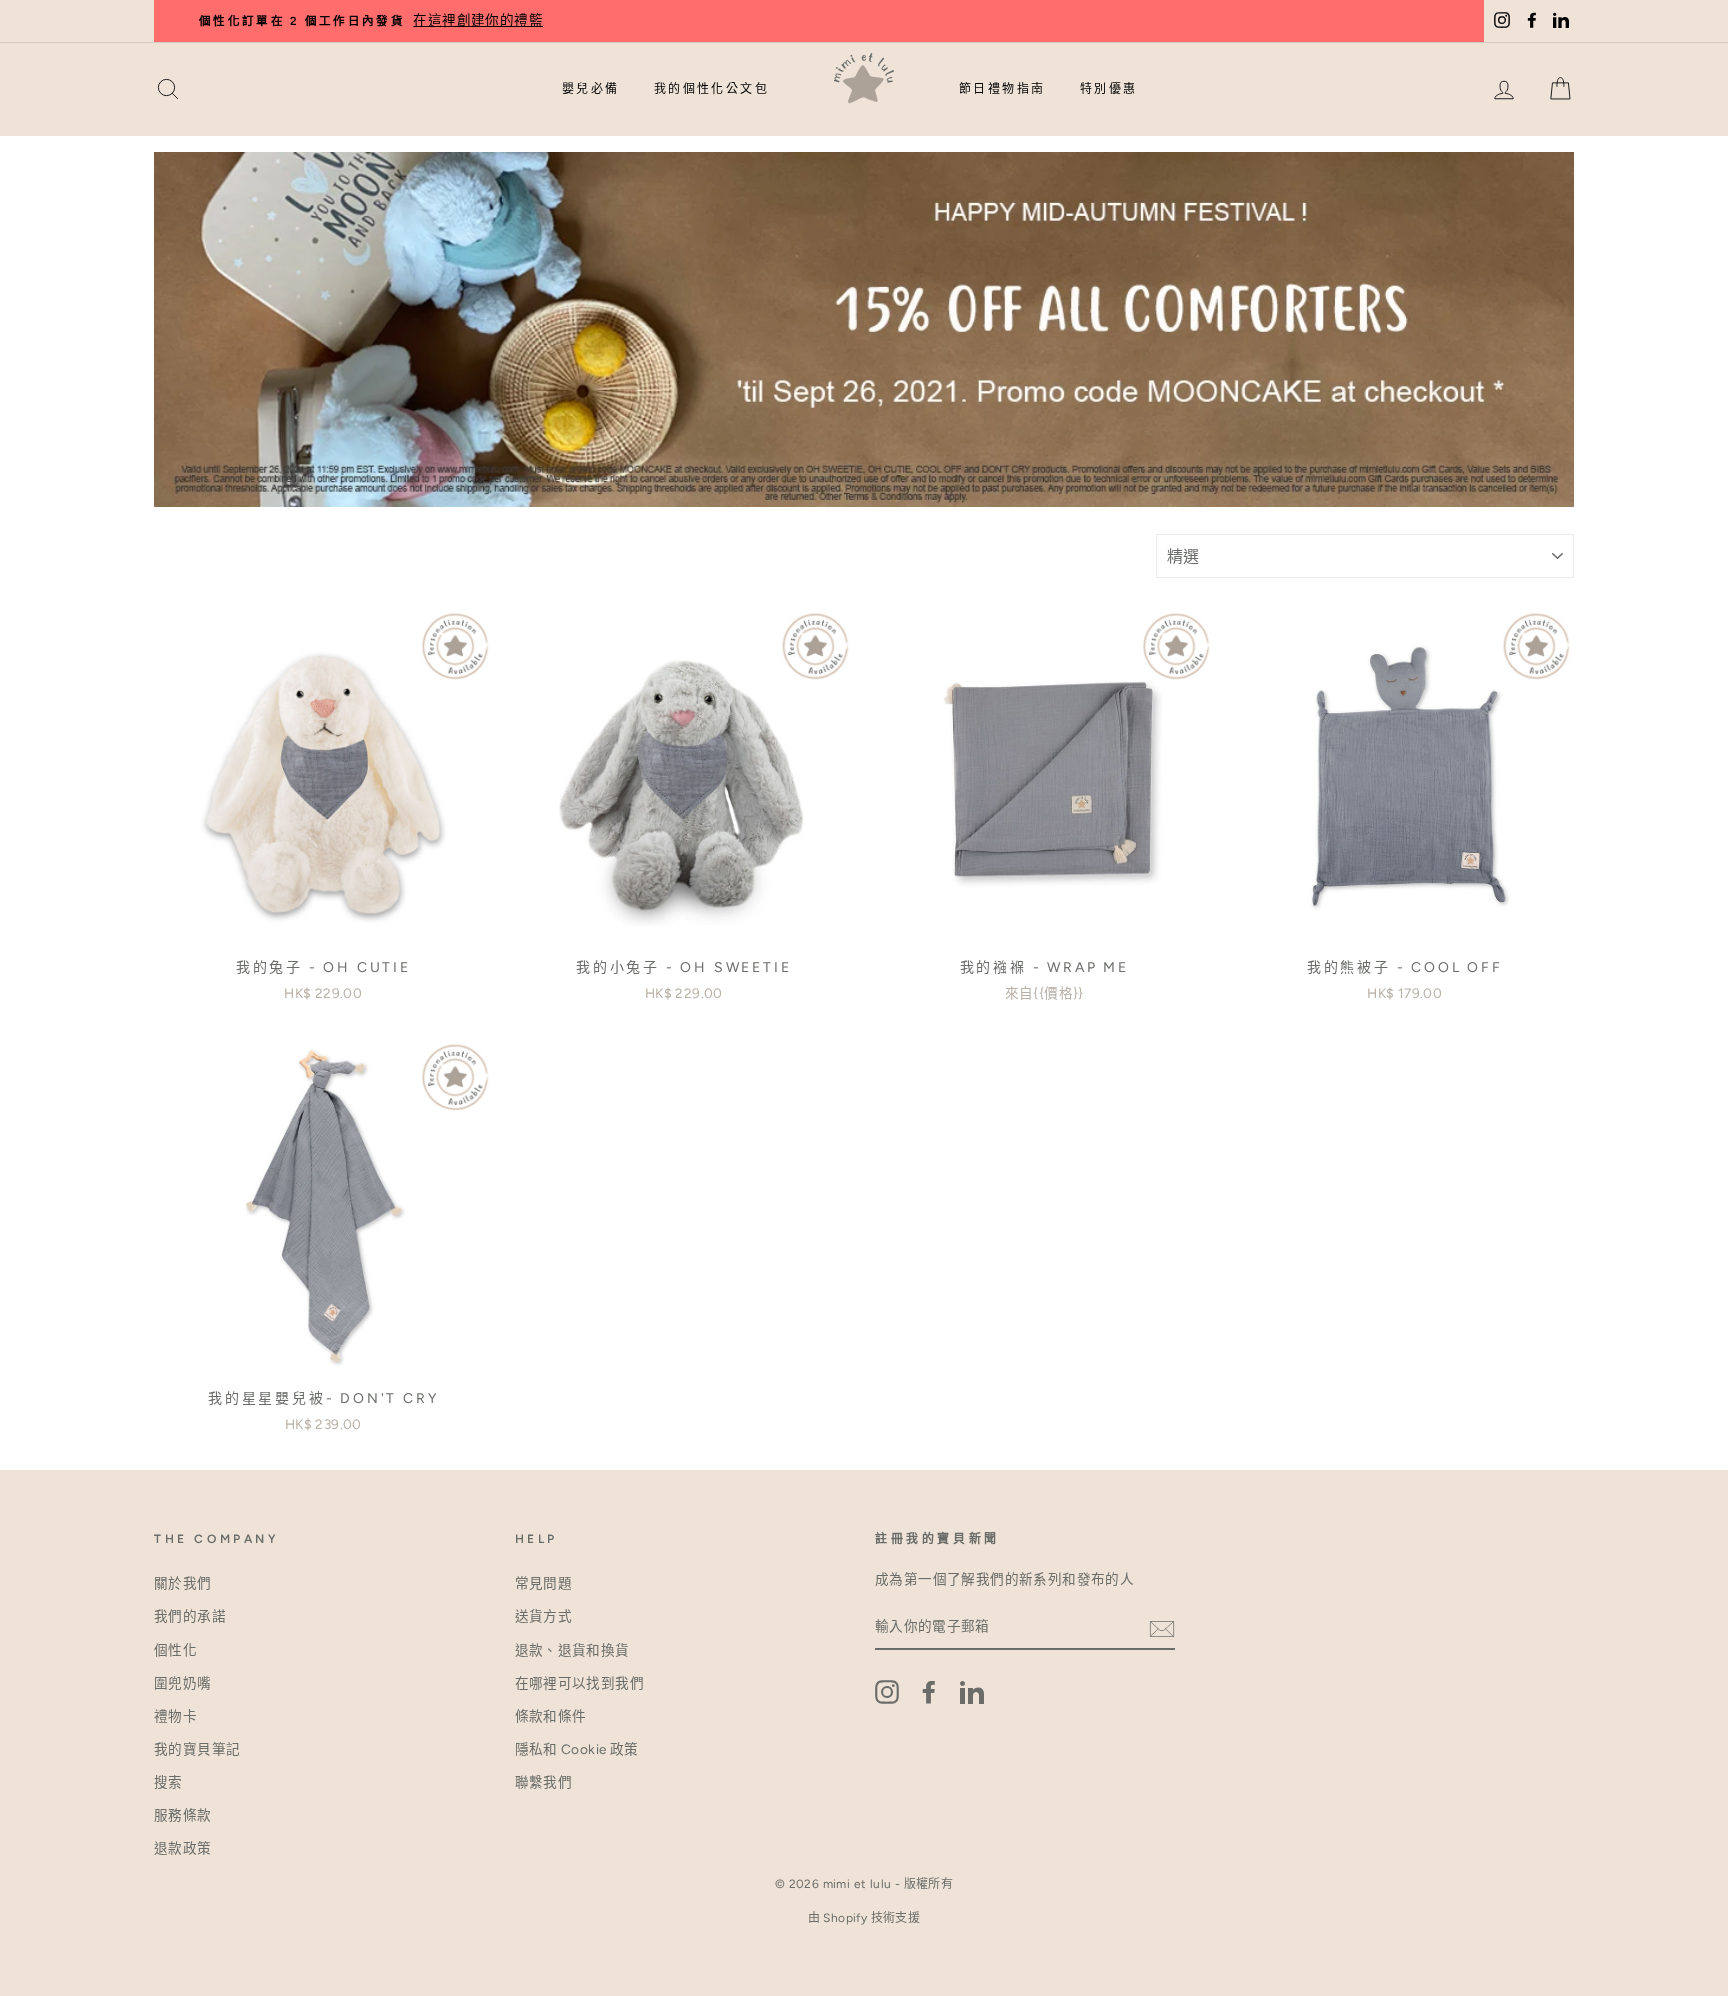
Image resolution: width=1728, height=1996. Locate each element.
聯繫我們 (544, 1782)
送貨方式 (544, 1616)
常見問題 (544, 1583)
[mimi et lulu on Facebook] (929, 1692)
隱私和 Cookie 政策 (577, 1749)
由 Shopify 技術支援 (864, 1918)
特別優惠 (1109, 89)
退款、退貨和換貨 (572, 1650)
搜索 (168, 1782)
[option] (904, 21)
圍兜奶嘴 (183, 1683)
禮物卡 (175, 1716)
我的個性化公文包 (711, 89)
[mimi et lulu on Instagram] (887, 1692)
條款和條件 (551, 1716)
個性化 (175, 1650)
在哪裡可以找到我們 (580, 1683)
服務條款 (183, 1815)
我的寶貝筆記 (197, 1749)
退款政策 (183, 1848)
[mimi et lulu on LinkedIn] (972, 1692)
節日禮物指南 (1002, 89)
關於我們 (183, 1583)
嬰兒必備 (591, 89)
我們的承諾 (190, 1616)
